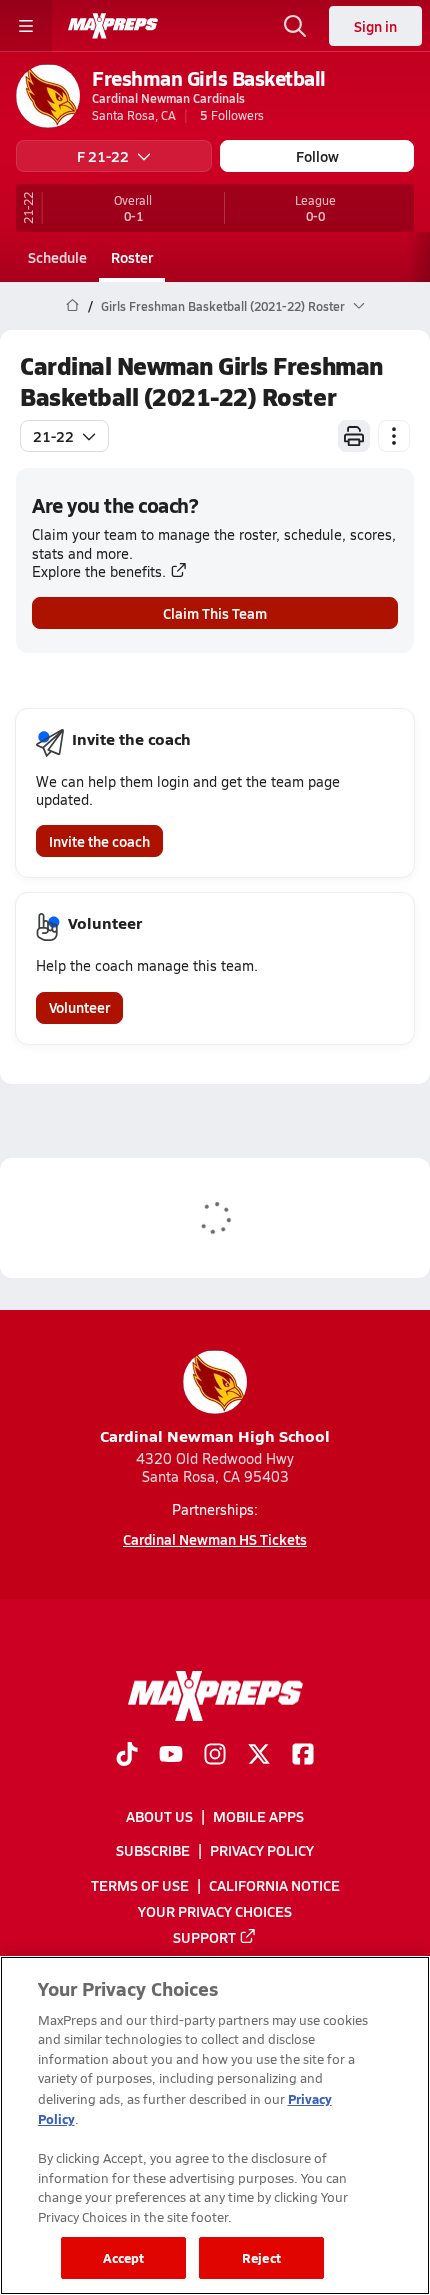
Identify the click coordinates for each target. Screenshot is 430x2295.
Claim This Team (215, 613)
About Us (159, 1817)
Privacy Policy (262, 1851)
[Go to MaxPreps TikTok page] (127, 1756)
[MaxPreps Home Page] (72, 306)
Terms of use (140, 1885)
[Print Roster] (354, 436)
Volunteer (79, 1007)
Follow (317, 156)
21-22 (53, 436)
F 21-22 (103, 156)
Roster (132, 257)
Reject (261, 2257)
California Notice (274, 1885)
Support (204, 1937)
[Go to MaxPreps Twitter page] (259, 1756)
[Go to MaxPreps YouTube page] (171, 1756)
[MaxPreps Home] (113, 26)
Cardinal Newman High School (215, 1435)
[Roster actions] (394, 436)
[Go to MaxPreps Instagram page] (215, 1756)
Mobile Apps (258, 1817)
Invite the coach (99, 841)
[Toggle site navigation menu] (26, 26)
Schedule (57, 257)
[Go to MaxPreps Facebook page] (303, 1756)
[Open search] (295, 26)
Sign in (375, 26)
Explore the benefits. (99, 571)
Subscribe (153, 1851)
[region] (215, 2125)
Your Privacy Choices (215, 1911)
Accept (124, 2257)
